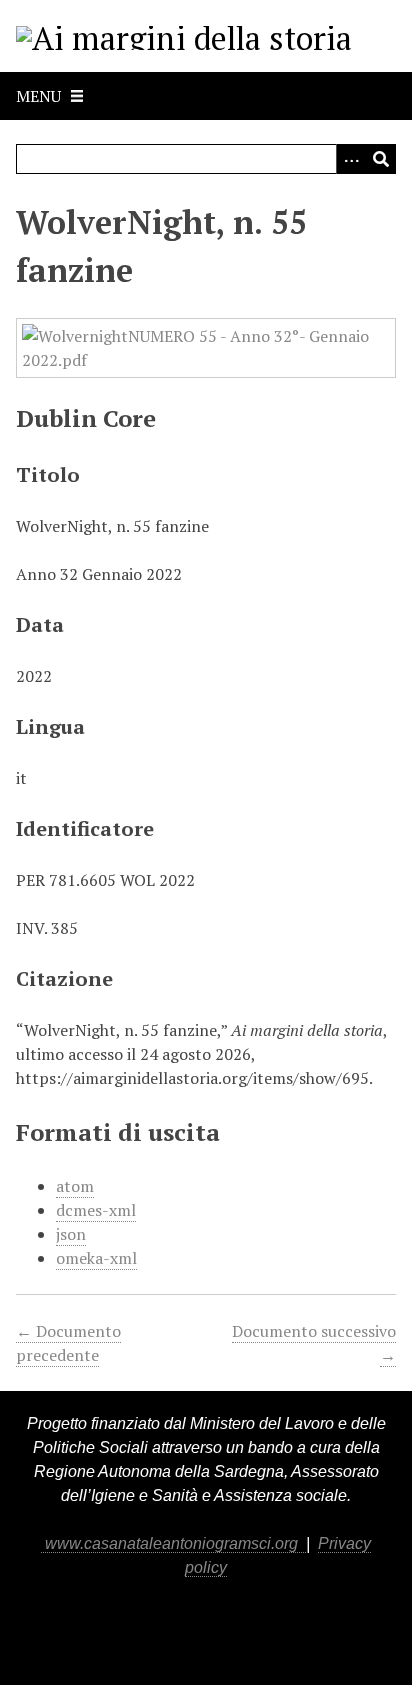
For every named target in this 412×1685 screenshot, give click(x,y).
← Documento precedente (68, 1343)
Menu (38, 96)
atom (75, 1186)
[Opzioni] (351, 159)
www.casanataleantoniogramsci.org (173, 1543)
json (71, 1234)
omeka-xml (96, 1258)
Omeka (107, 1628)
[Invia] (381, 159)
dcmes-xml (96, 1210)
